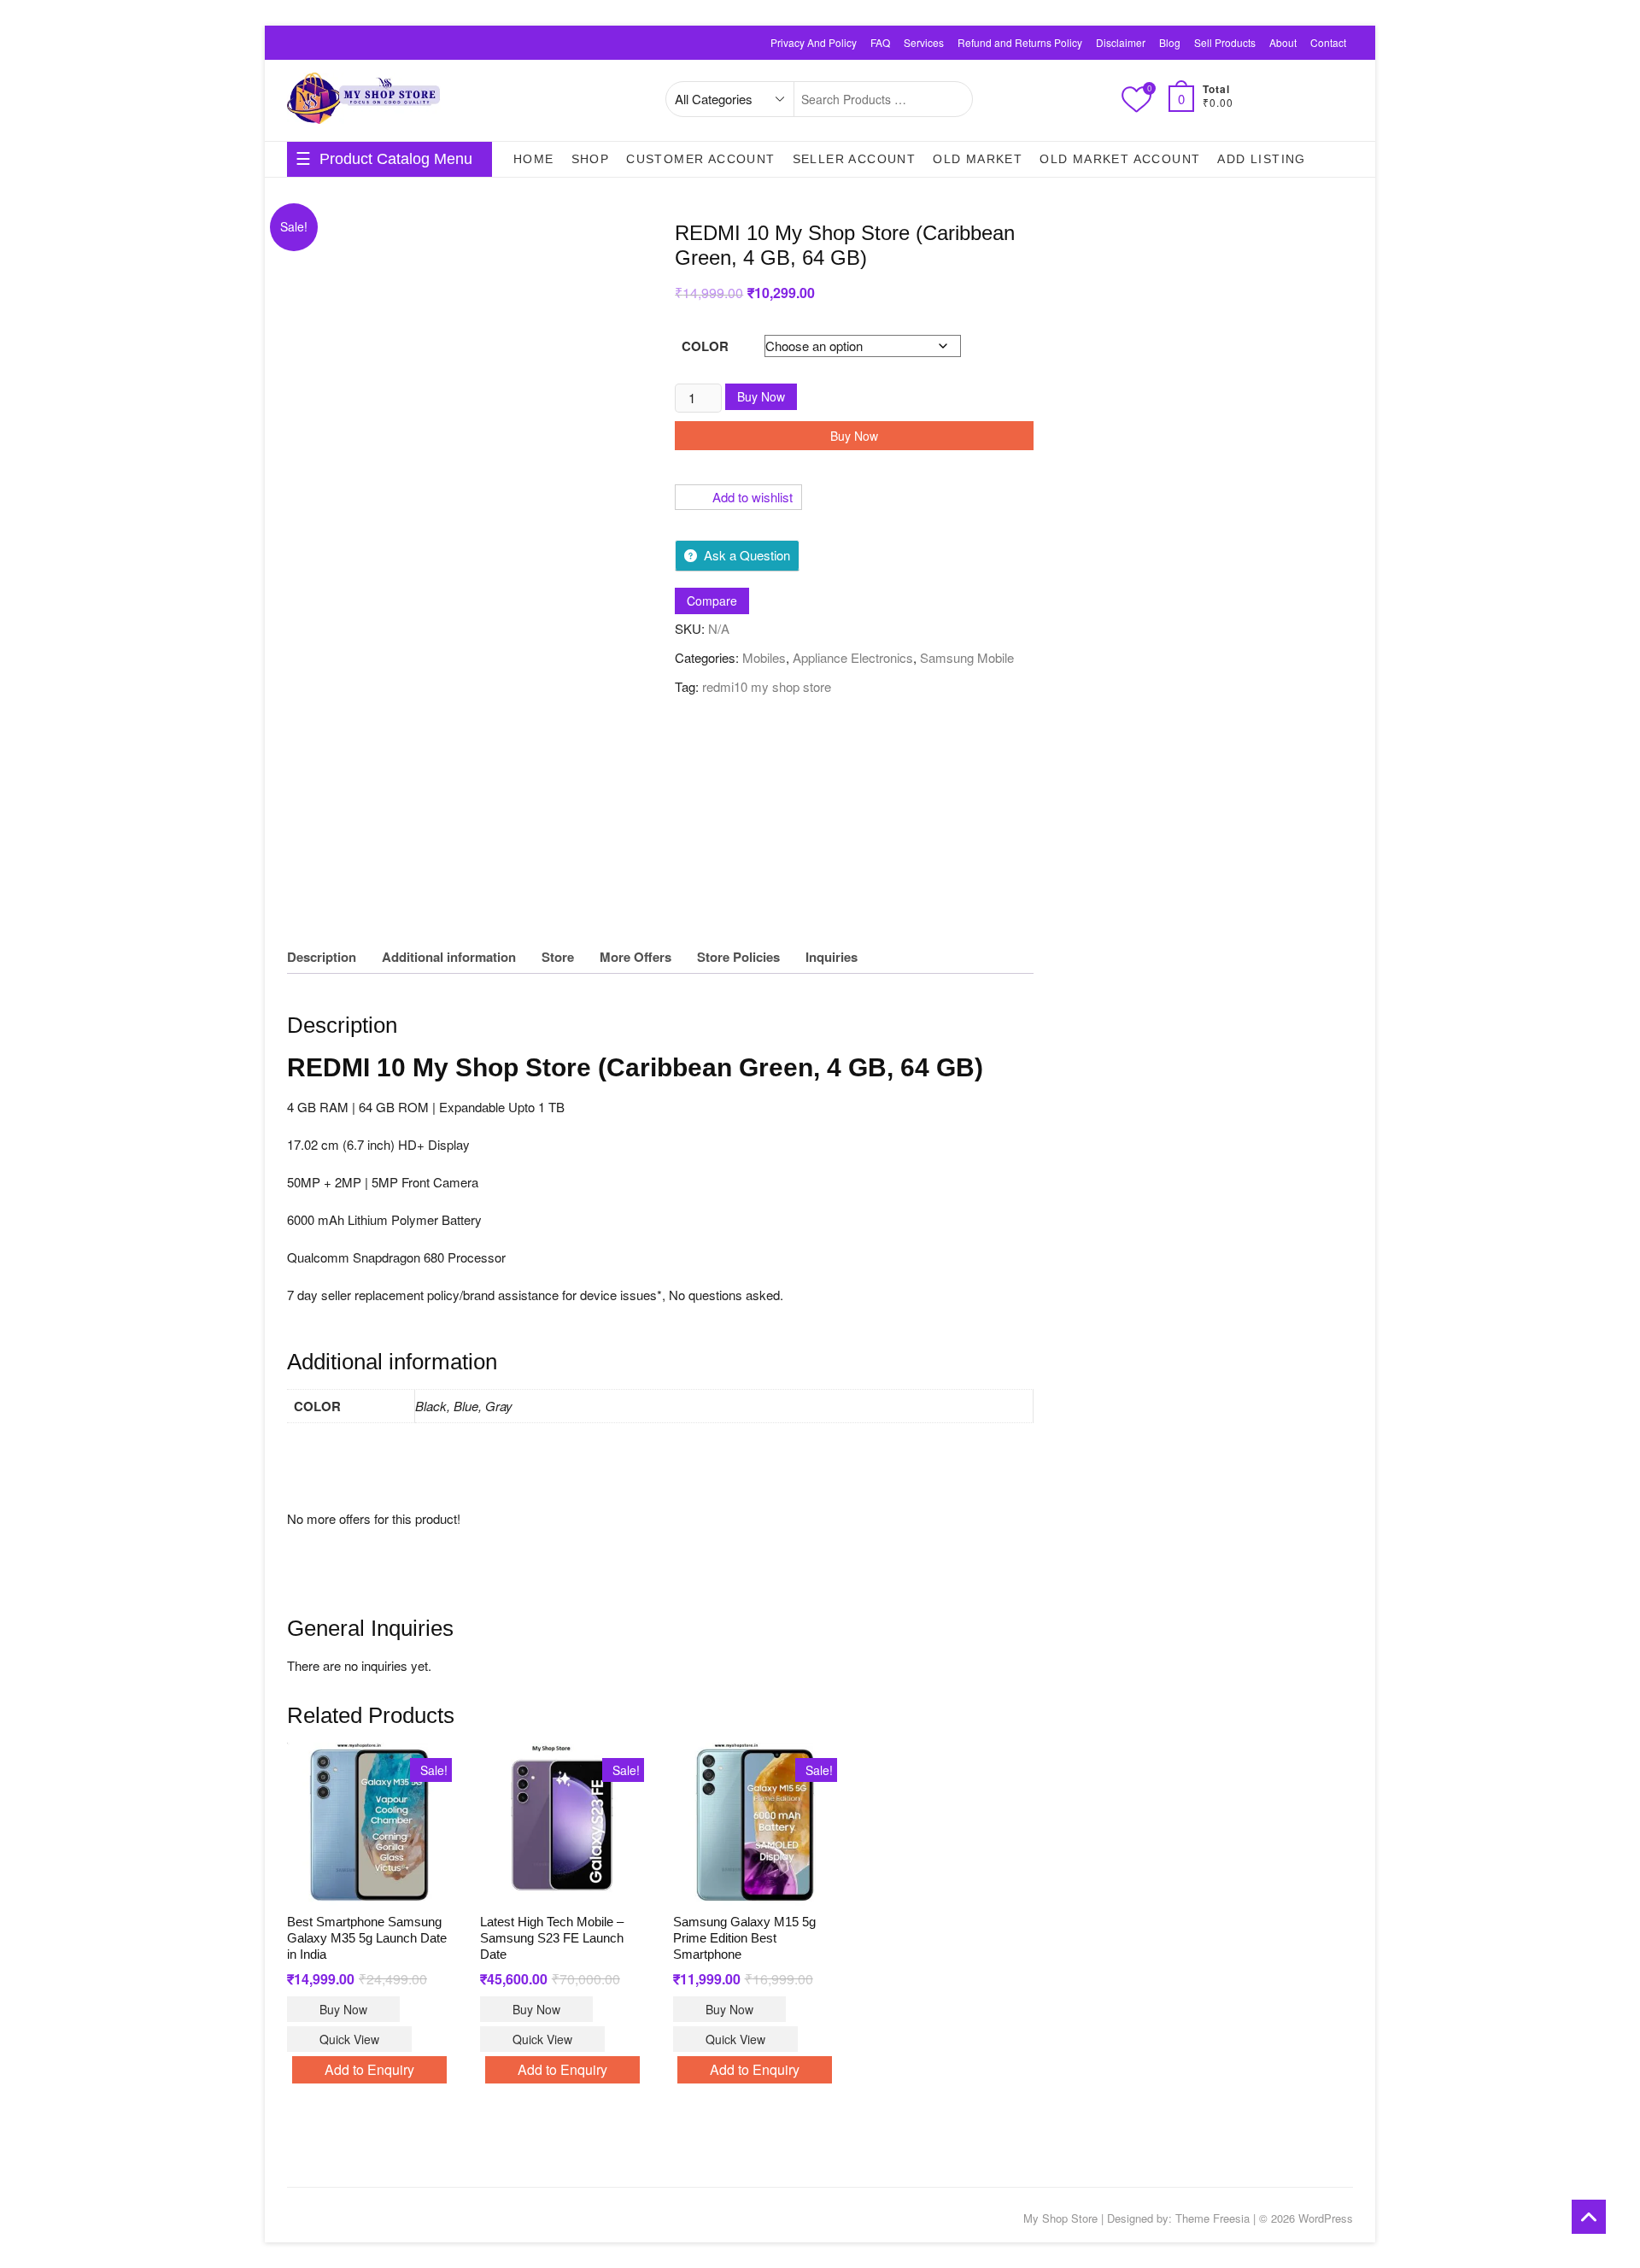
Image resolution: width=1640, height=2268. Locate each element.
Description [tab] (322, 957)
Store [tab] (558, 957)
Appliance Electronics (853, 657)
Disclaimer (1121, 42)
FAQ (880, 42)
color (705, 346)
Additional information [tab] (449, 957)
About (1283, 42)
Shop (591, 159)
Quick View (349, 2039)
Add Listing (1261, 159)
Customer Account (700, 159)
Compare (712, 601)
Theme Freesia (1212, 2218)
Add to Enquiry (369, 2069)
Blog (1170, 42)
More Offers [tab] (635, 957)
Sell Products (1225, 42)
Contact (1328, 42)
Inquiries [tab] (832, 957)
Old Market (978, 159)
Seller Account (855, 159)
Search (950, 99)
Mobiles (764, 657)
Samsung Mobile (967, 657)
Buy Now (761, 396)
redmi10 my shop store (767, 686)
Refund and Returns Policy (1020, 42)
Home (534, 159)
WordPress (1326, 2218)
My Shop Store (1060, 2218)
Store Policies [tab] (738, 957)
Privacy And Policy (814, 42)
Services (924, 42)
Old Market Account (1120, 159)
